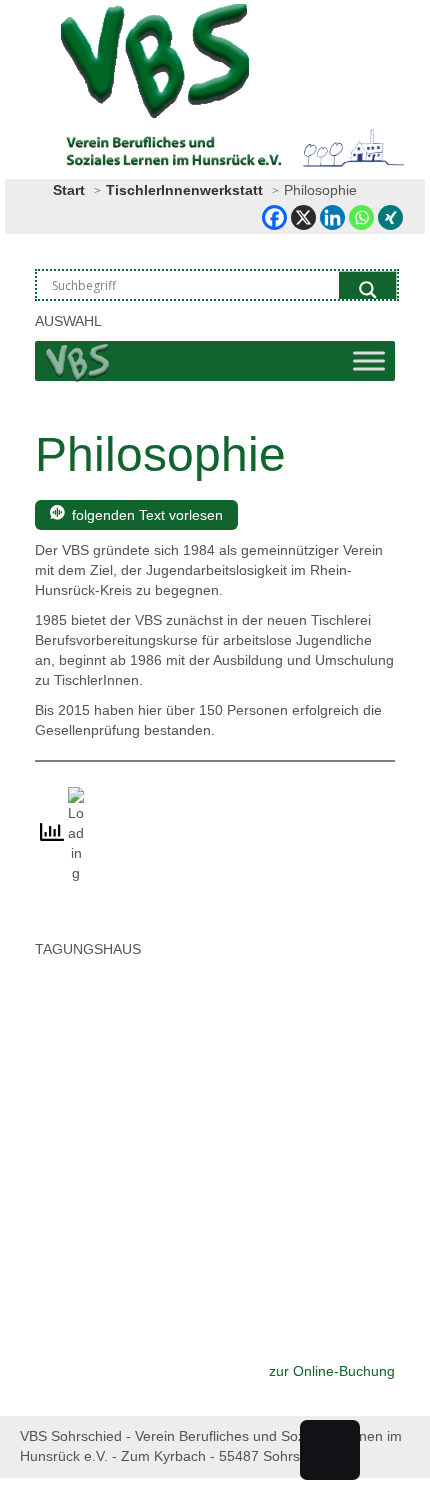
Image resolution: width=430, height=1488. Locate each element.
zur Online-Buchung (332, 1371)
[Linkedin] (332, 217)
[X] (303, 217)
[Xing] (390, 217)
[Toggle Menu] (369, 361)
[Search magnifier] (368, 290)
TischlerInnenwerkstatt (184, 190)
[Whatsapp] (361, 217)
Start (69, 190)
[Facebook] (274, 217)
